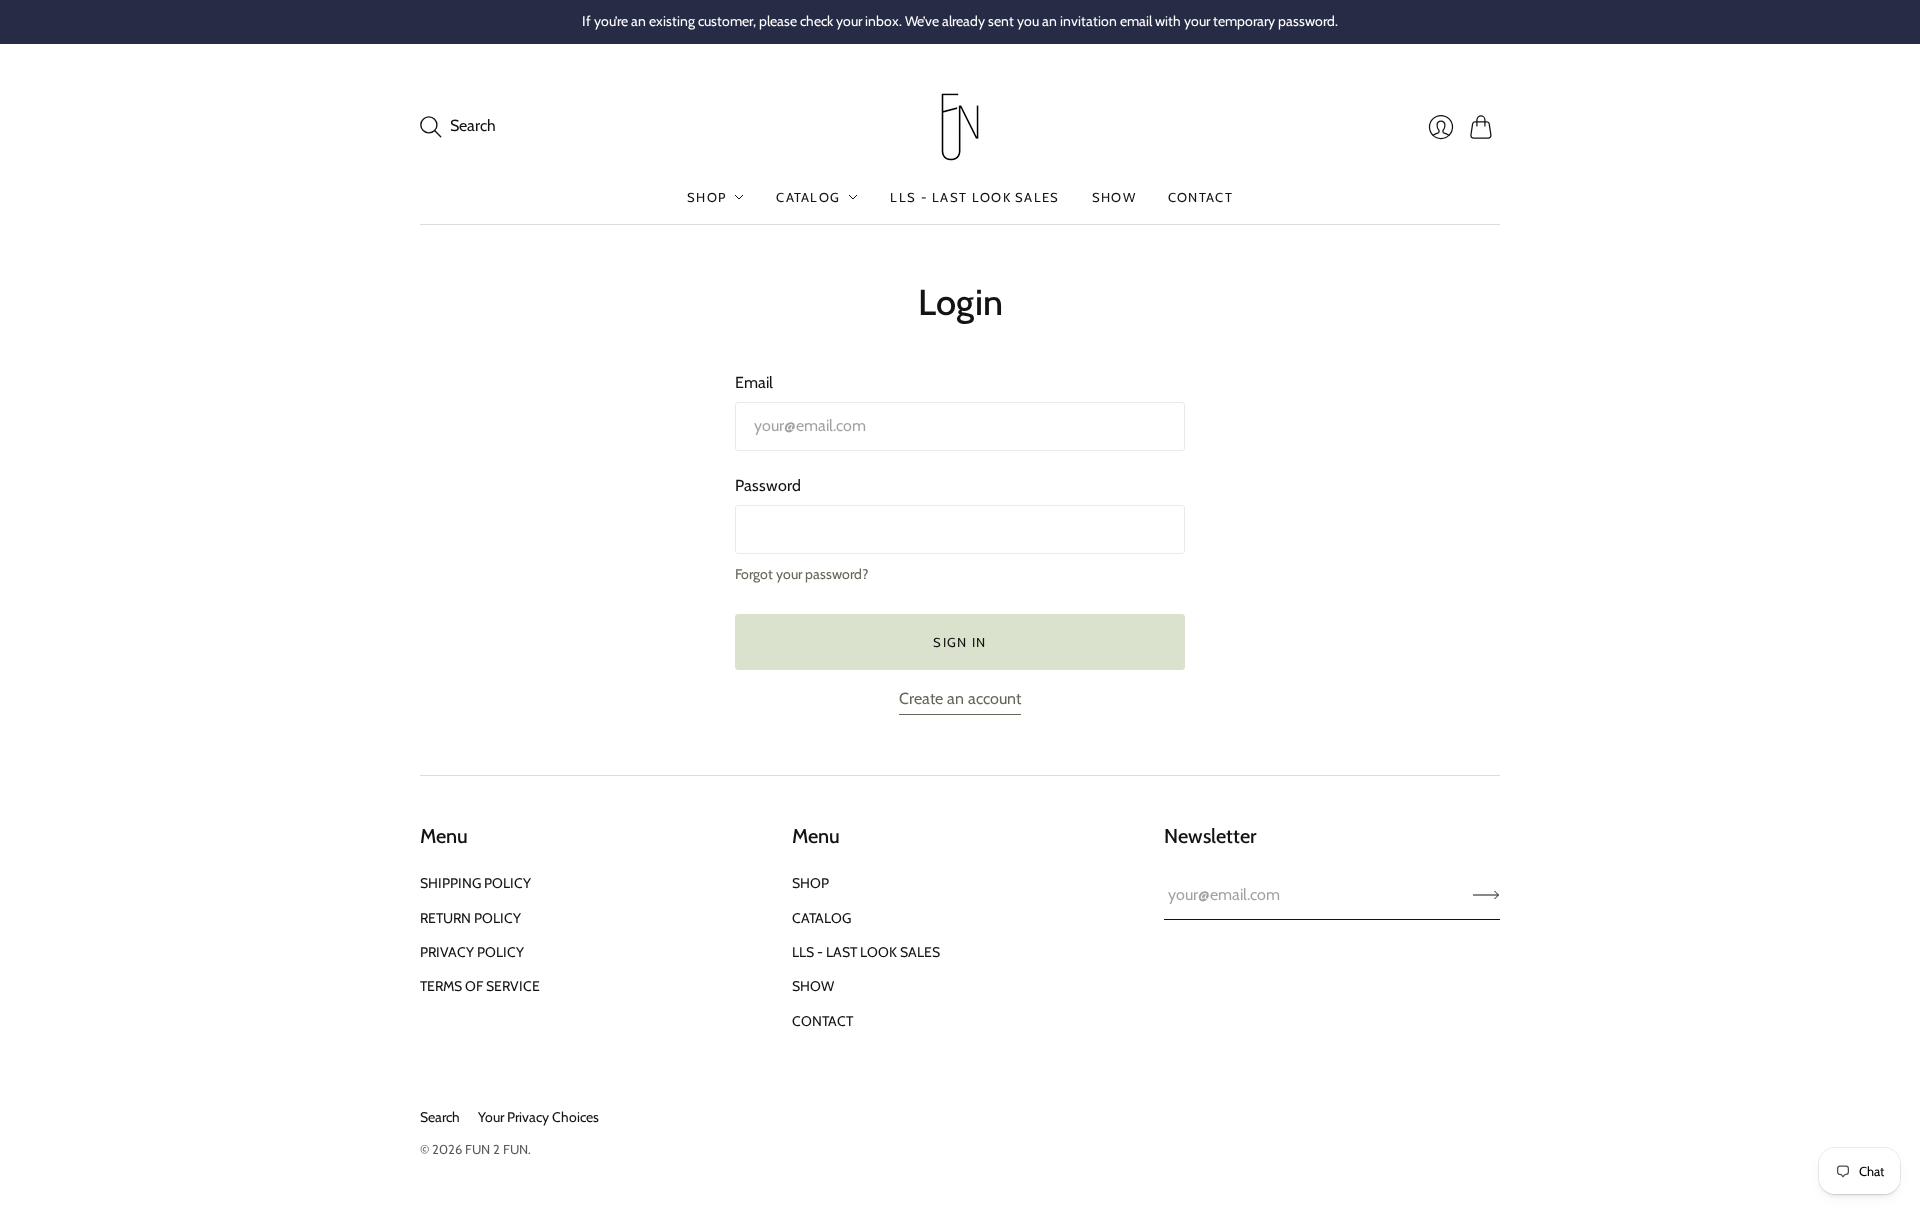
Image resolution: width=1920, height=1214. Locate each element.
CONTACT (1200, 197)
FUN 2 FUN (496, 1149)
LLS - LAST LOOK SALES (974, 197)
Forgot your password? (801, 574)
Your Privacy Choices (538, 1117)
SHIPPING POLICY (475, 883)
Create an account (960, 698)
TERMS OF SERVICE (480, 986)
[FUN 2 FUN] (960, 127)
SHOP (706, 197)
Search (440, 1117)
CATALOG (808, 197)
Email (754, 382)
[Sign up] (1486, 895)
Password (768, 485)
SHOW (1114, 197)
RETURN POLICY (470, 918)
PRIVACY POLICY (472, 952)
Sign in (959, 642)
